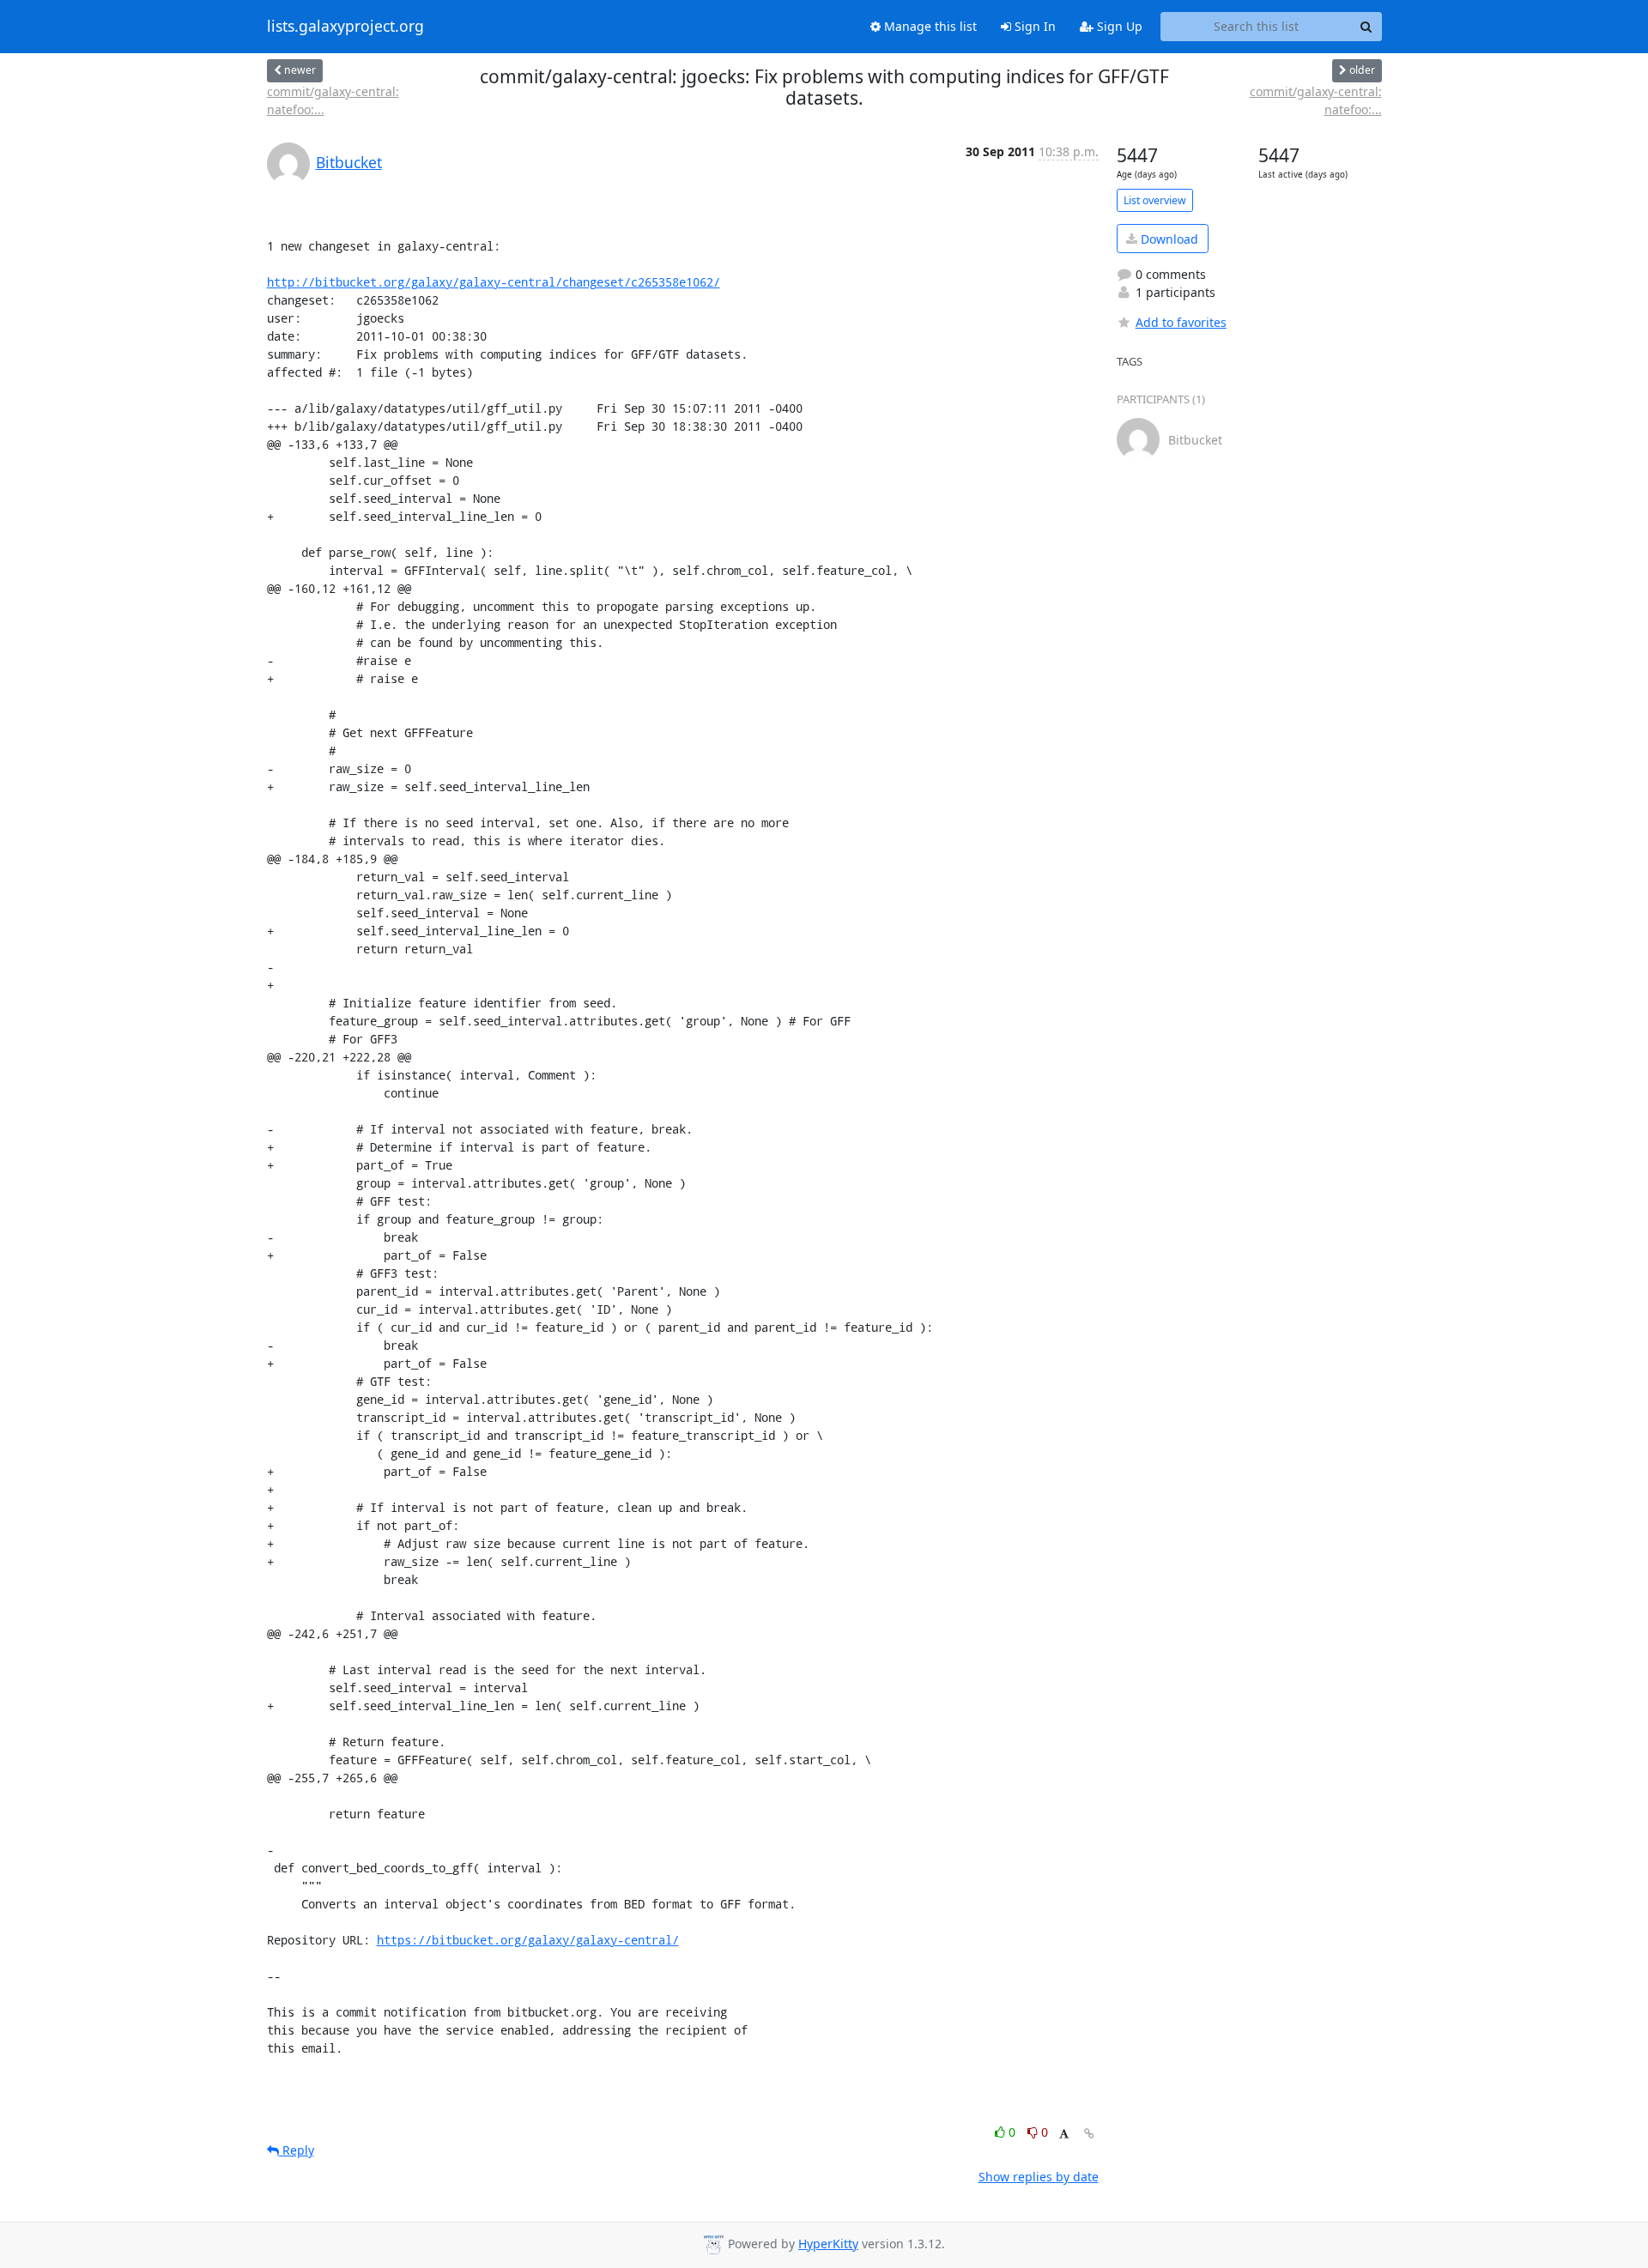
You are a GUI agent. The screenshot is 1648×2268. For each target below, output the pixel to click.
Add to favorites (1181, 322)
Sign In (1033, 26)
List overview (1155, 200)
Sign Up (1118, 26)
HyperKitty (828, 2244)
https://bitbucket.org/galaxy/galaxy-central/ (528, 1940)
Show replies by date (1039, 2177)
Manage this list (929, 26)
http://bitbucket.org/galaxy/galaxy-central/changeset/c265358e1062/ (494, 282)
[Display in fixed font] (1064, 2135)
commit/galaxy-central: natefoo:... (333, 100)
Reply (297, 2150)
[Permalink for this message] (1089, 2134)
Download (1168, 239)
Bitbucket (349, 162)
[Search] (1366, 27)
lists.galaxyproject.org (345, 27)
